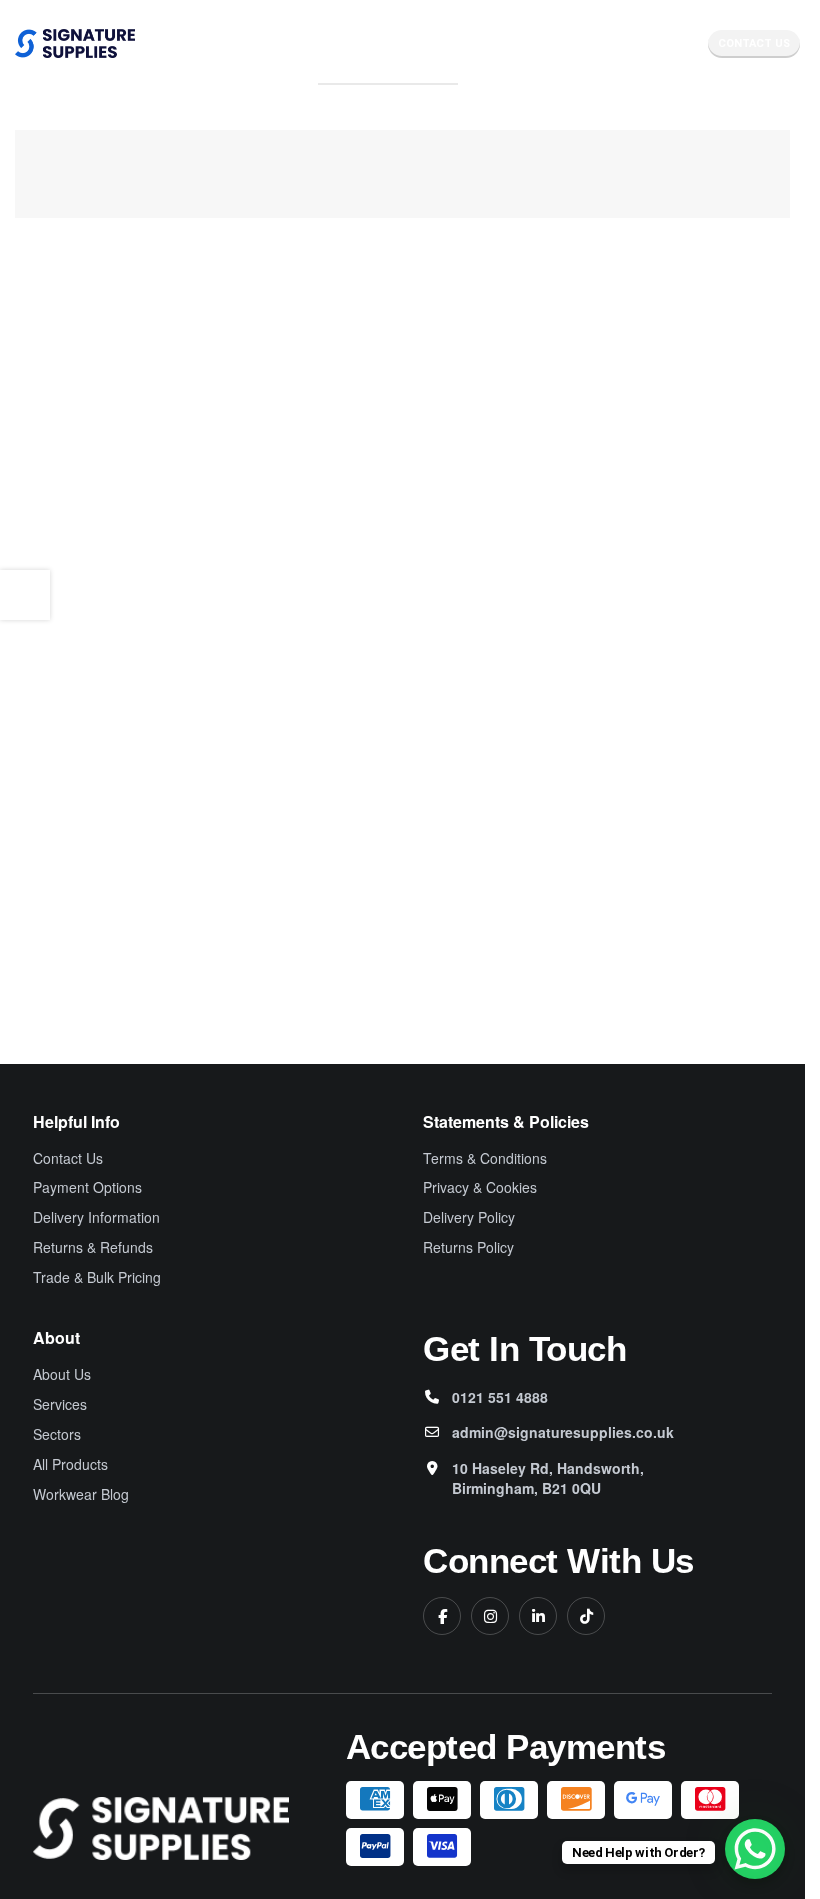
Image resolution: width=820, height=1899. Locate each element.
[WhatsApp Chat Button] (755, 1849)
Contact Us (754, 43)
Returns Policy (468, 1247)
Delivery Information (96, 1217)
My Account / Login (388, 75)
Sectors (57, 1434)
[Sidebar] (25, 595)
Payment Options (87, 1187)
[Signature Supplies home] (161, 1828)
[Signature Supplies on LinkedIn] (538, 1616)
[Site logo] (75, 42)
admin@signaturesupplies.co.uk (563, 1432)
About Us (62, 1374)
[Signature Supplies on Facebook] (442, 1616)
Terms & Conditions (485, 1158)
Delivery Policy (469, 1217)
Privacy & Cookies (480, 1187)
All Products (70, 1464)
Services (60, 1404)
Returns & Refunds (93, 1247)
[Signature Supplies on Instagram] (490, 1616)
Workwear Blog (81, 1494)
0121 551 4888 (500, 1397)
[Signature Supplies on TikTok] (586, 1616)
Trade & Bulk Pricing (97, 1277)
